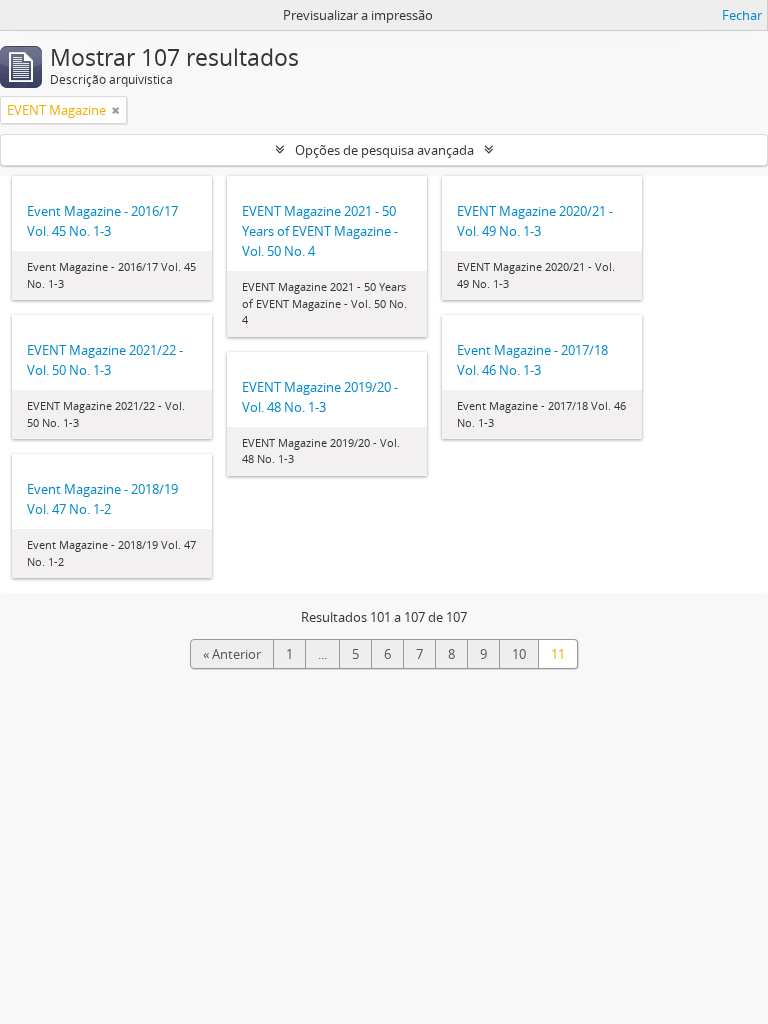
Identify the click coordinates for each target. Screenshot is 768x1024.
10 (519, 654)
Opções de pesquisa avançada (384, 150)
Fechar (742, 15)
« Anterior (232, 654)
